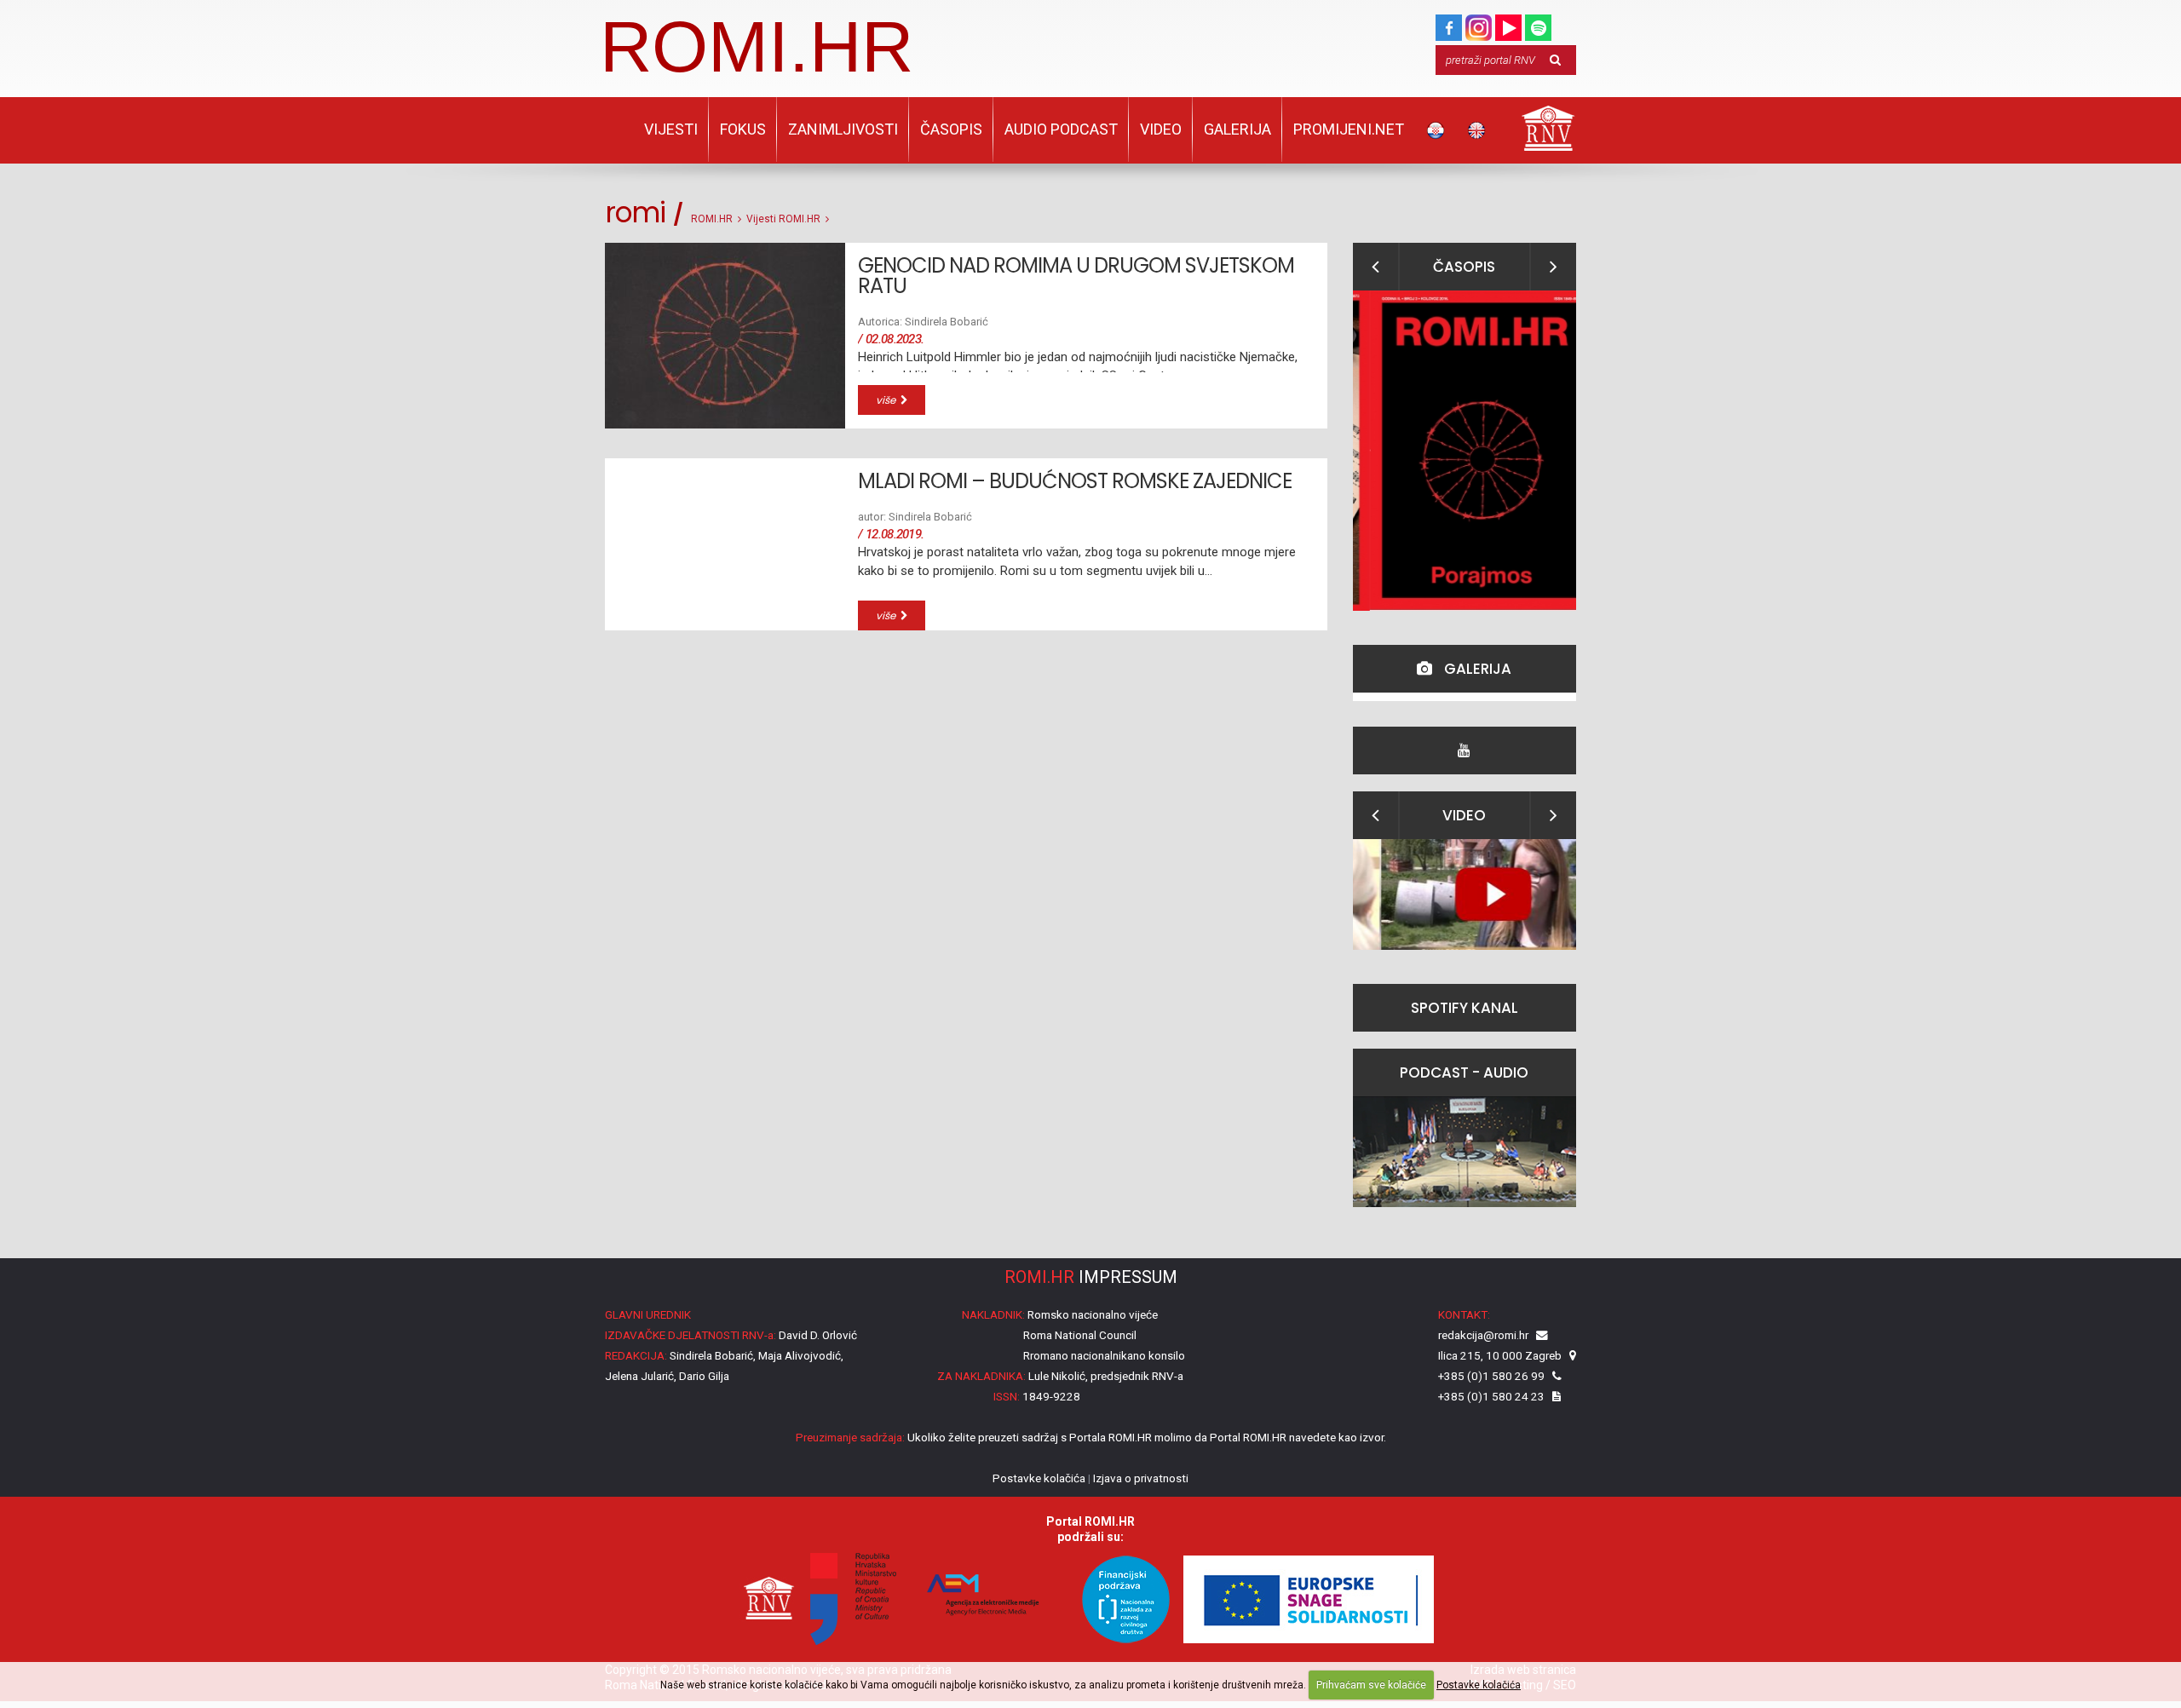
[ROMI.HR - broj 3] (1465, 451)
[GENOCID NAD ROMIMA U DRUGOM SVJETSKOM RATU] (725, 336)
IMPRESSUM (1091, 1277)
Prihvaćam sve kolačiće (1371, 1685)
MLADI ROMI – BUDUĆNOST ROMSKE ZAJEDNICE (1075, 481)
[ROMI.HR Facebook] (1449, 24)
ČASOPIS (951, 129)
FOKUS (743, 129)
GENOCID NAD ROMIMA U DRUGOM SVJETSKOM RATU (1076, 276)
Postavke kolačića (1479, 1685)
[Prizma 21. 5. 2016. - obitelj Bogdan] (1465, 894)
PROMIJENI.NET (1349, 129)
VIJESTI (671, 129)
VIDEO (1161, 129)
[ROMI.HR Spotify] (1538, 24)
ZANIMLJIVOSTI (843, 129)
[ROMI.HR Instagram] (1479, 24)
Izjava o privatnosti (1141, 1478)
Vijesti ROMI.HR (783, 219)
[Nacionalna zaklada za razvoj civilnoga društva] (1118, 1598)
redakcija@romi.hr (1483, 1335)
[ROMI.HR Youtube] (1508, 24)
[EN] (1476, 130)
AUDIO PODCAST (1061, 129)
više (888, 400)
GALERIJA (1237, 129)
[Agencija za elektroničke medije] (980, 1598)
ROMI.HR (757, 46)
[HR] (1436, 130)
